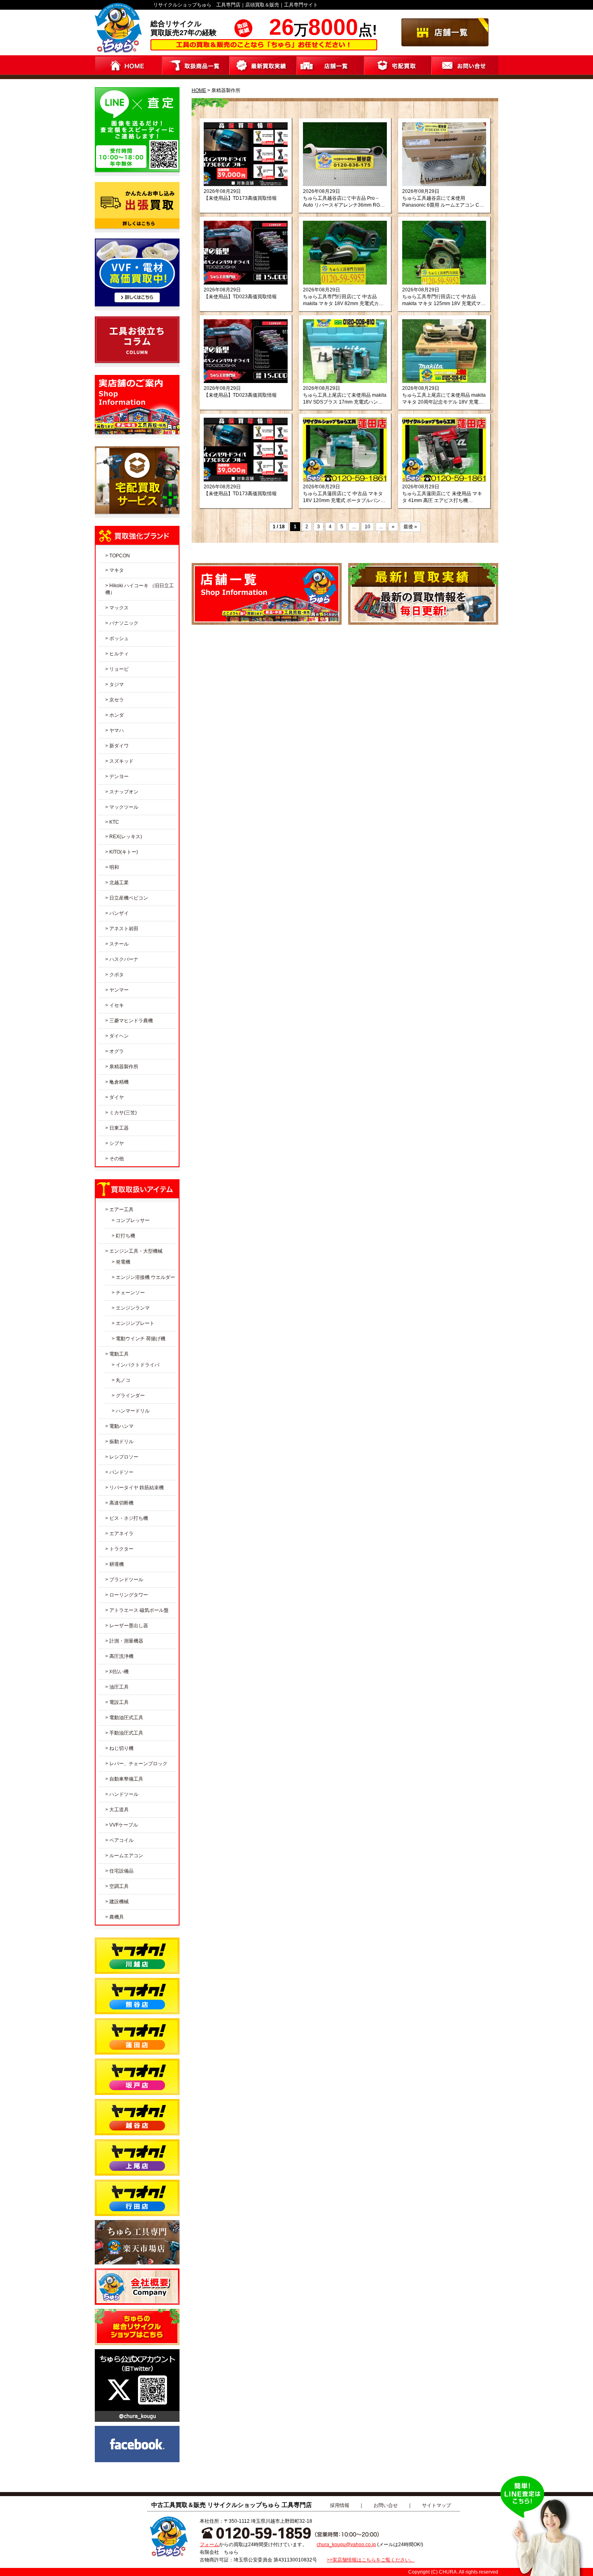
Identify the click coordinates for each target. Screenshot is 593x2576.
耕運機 (117, 1564)
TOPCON (120, 556)
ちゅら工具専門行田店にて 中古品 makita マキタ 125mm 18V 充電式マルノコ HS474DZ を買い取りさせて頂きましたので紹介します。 (444, 300)
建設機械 (119, 1902)
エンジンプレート (135, 1323)
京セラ (117, 700)
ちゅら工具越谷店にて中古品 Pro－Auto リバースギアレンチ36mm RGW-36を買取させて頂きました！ (345, 202)
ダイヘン (119, 1036)
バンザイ (119, 913)
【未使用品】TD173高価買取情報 (240, 198)
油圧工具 (119, 1687)
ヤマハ (117, 730)
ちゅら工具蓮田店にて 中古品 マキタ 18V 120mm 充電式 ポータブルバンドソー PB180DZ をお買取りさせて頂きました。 (344, 497)
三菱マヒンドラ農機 (131, 1021)
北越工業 (119, 883)
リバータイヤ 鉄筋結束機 (137, 1488)
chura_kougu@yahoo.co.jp (346, 2545)
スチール (119, 944)
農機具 (117, 1917)
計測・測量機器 (126, 1641)
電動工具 (119, 1354)
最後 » (410, 527)
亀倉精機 (119, 1082)
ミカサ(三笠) (123, 1113)
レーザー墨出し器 (129, 1626)
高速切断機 (121, 1503)
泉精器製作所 (124, 1067)
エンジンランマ (133, 1308)
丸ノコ (123, 1380)
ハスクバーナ (124, 959)
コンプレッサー (133, 1220)
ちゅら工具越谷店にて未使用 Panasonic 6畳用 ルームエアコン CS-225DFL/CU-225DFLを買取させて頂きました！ (443, 202)
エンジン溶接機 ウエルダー (145, 1277)
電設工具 (119, 1702)
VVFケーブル (124, 1825)
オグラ (117, 1051)
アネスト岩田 (124, 929)
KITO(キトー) (124, 852)
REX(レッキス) (126, 837)
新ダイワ (119, 746)
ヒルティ (119, 654)
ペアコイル (121, 1840)
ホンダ (117, 715)
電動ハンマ (121, 1426)
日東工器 (119, 1128)
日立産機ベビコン (129, 898)
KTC (114, 822)
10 (367, 527)
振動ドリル (121, 1442)
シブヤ (117, 1143)
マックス (119, 608)
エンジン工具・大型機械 (136, 1251)
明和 (114, 867)
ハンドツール (124, 1794)
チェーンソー (130, 1293)
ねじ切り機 (121, 1748)
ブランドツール (126, 1580)
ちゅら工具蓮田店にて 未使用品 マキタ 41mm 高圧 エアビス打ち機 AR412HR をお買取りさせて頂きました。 (443, 497)
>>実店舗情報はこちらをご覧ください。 (371, 2560)
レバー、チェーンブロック (138, 1764)
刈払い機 (119, 1672)
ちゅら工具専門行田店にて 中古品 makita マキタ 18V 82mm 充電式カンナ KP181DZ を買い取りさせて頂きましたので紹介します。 (344, 300)
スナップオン (124, 792)
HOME (199, 90)
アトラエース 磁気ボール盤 (139, 1610)
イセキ (117, 1005)
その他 (117, 1159)
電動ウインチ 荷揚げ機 (141, 1339)
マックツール (124, 807)
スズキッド (121, 761)
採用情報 (340, 2505)
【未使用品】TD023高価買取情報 (240, 297)
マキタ (117, 570)
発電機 (123, 1262)
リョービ (119, 669)
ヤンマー (119, 990)
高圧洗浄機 (121, 1656)
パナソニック (124, 623)
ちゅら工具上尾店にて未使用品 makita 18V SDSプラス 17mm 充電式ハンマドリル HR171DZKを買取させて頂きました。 (345, 399)
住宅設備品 (121, 1871)
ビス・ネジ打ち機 (129, 1518)
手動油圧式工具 (126, 1733)
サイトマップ (436, 2505)
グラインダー (130, 1396)
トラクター (121, 1549)
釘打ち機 (125, 1236)
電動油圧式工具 (126, 1718)
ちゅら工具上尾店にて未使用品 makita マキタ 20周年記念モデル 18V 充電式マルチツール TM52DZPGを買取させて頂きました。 (444, 399)
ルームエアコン (126, 1856)
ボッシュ (119, 638)
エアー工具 (121, 1210)
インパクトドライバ (138, 1365)
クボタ (117, 975)
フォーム (209, 2545)
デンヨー (119, 776)
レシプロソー (124, 1457)
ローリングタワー (129, 1595)
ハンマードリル (133, 1411)
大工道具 (119, 1810)
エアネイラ (121, 1534)
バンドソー (121, 1472)
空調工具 (119, 1886)
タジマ (117, 684)
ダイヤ (117, 1097)
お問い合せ (386, 2505)
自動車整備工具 (126, 1779)
